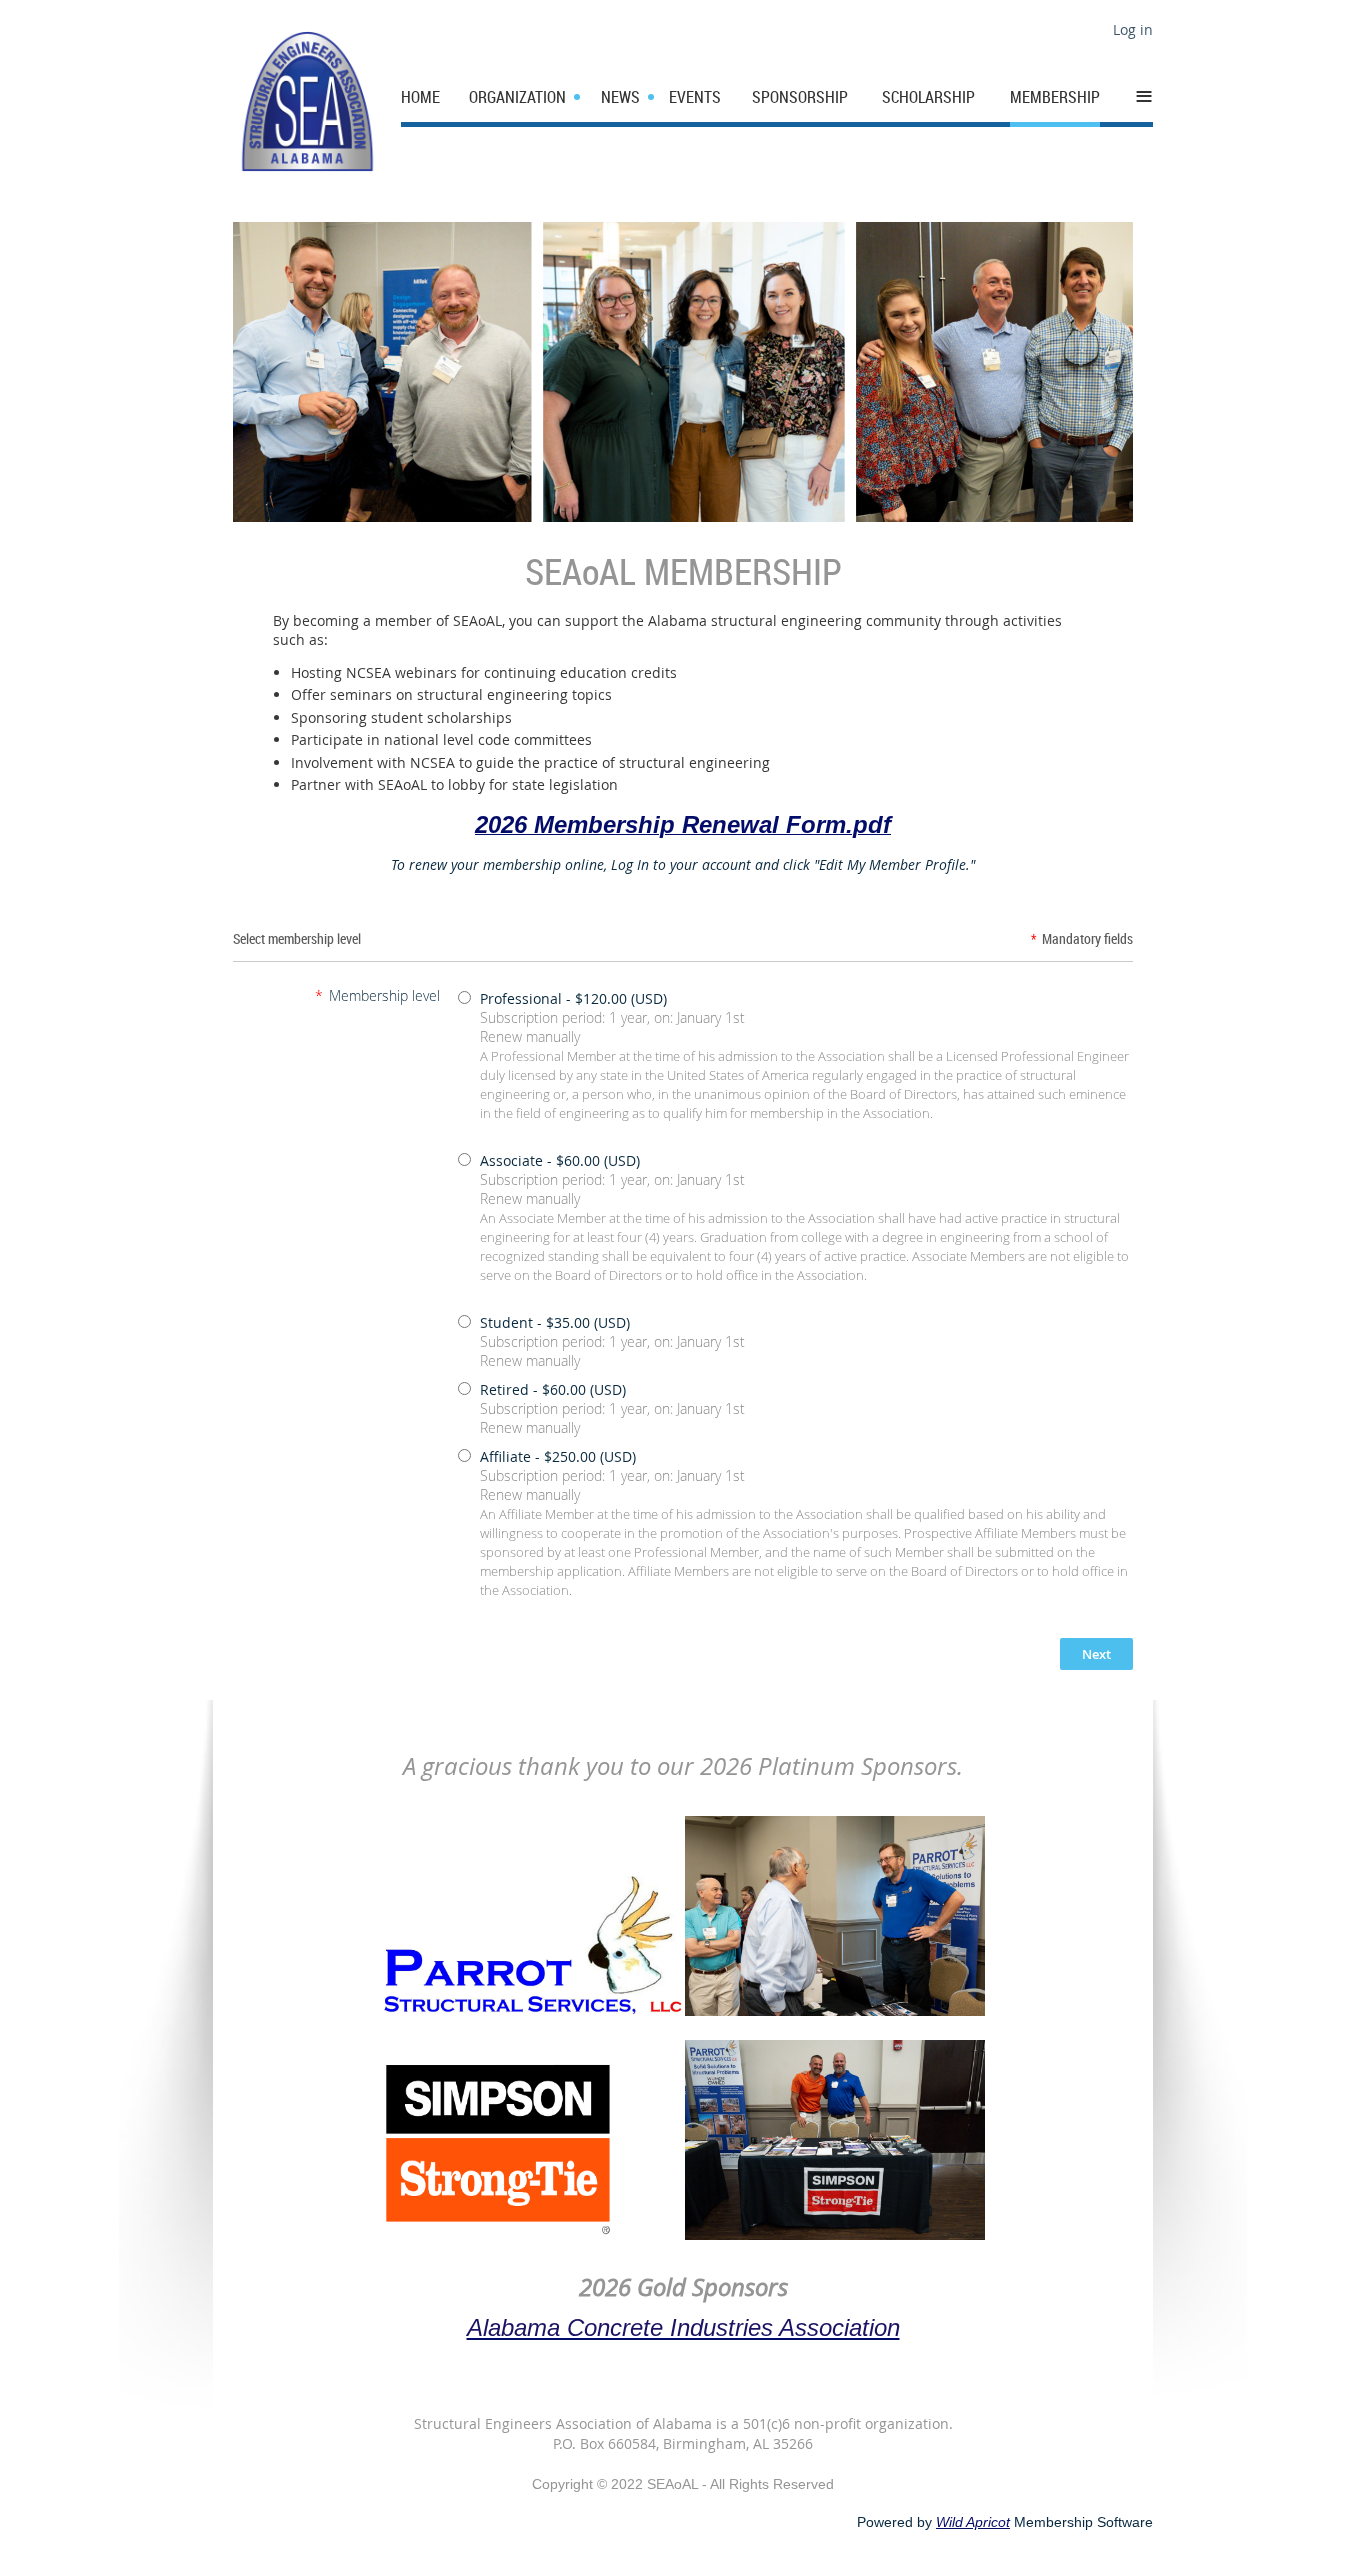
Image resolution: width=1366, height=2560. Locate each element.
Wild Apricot (973, 2522)
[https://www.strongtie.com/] (499, 2235)
